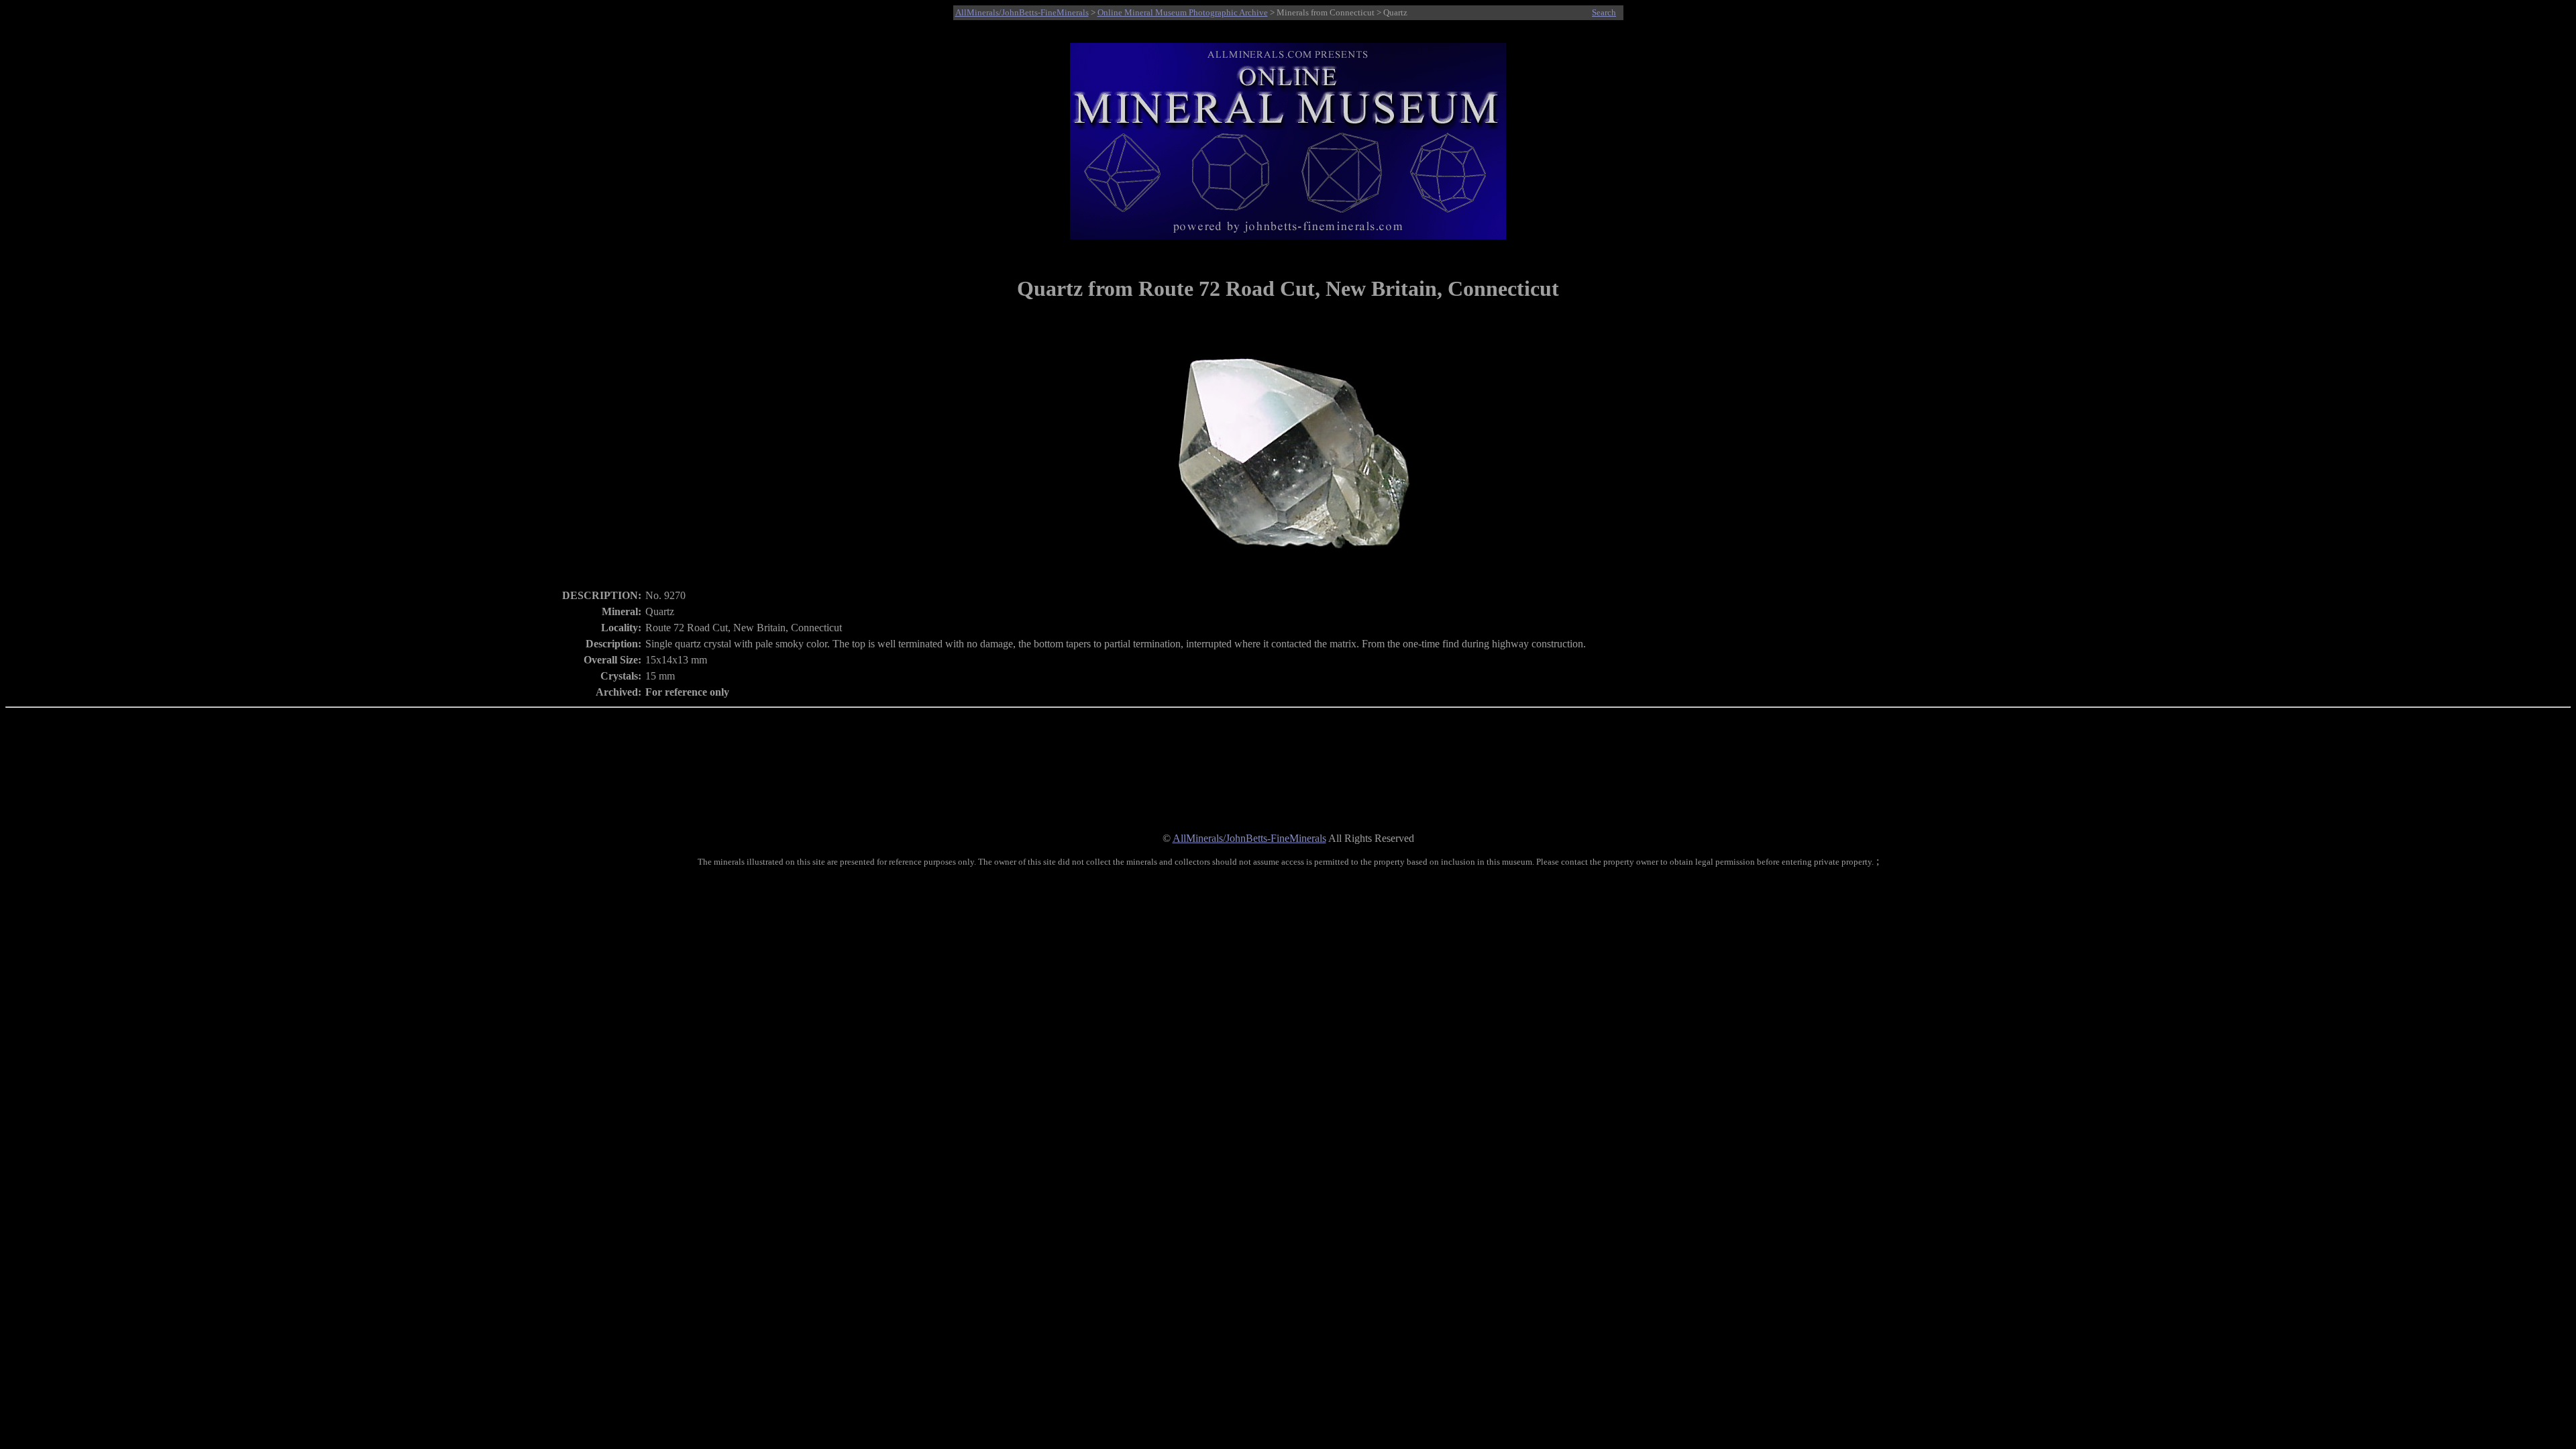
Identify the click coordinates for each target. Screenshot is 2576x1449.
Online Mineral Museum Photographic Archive (1183, 12)
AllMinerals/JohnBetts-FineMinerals (1022, 12)
